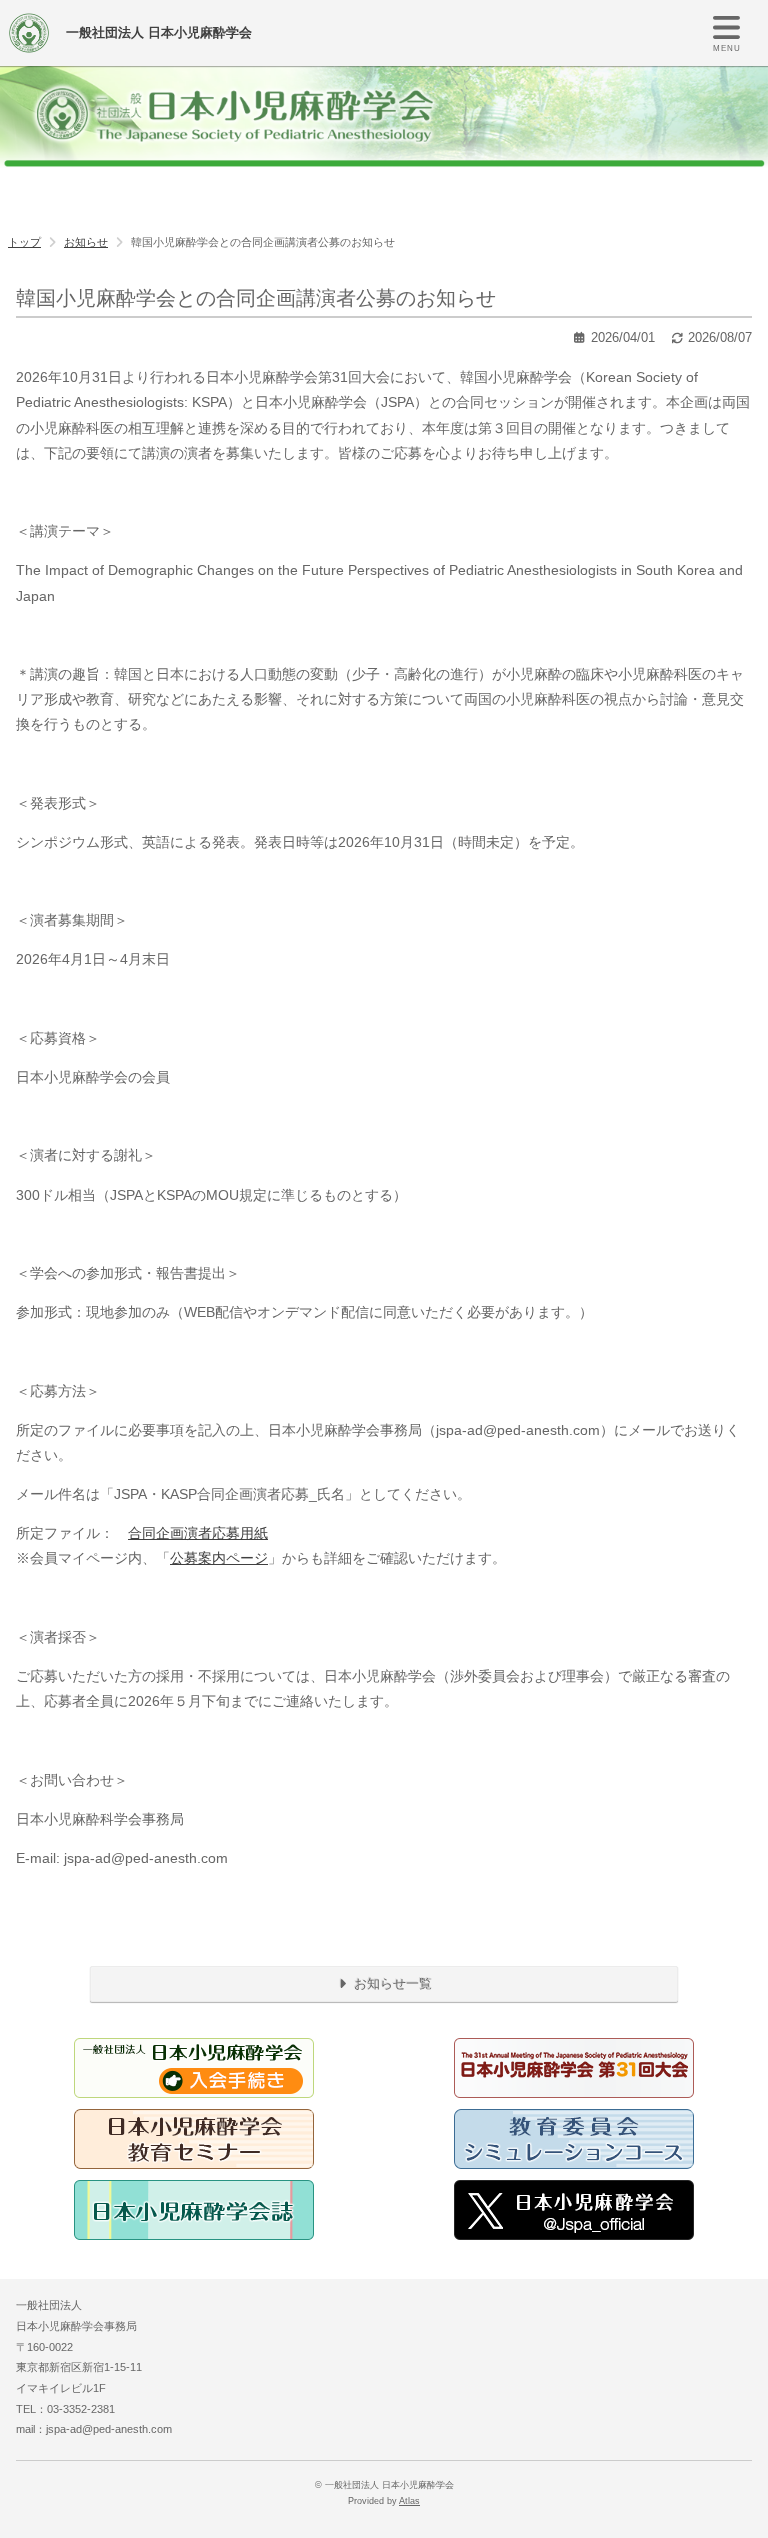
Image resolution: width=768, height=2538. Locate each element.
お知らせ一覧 (391, 1983)
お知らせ (86, 242)
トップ (24, 242)
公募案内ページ (219, 1558)
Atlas (409, 2501)
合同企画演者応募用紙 (198, 1533)
